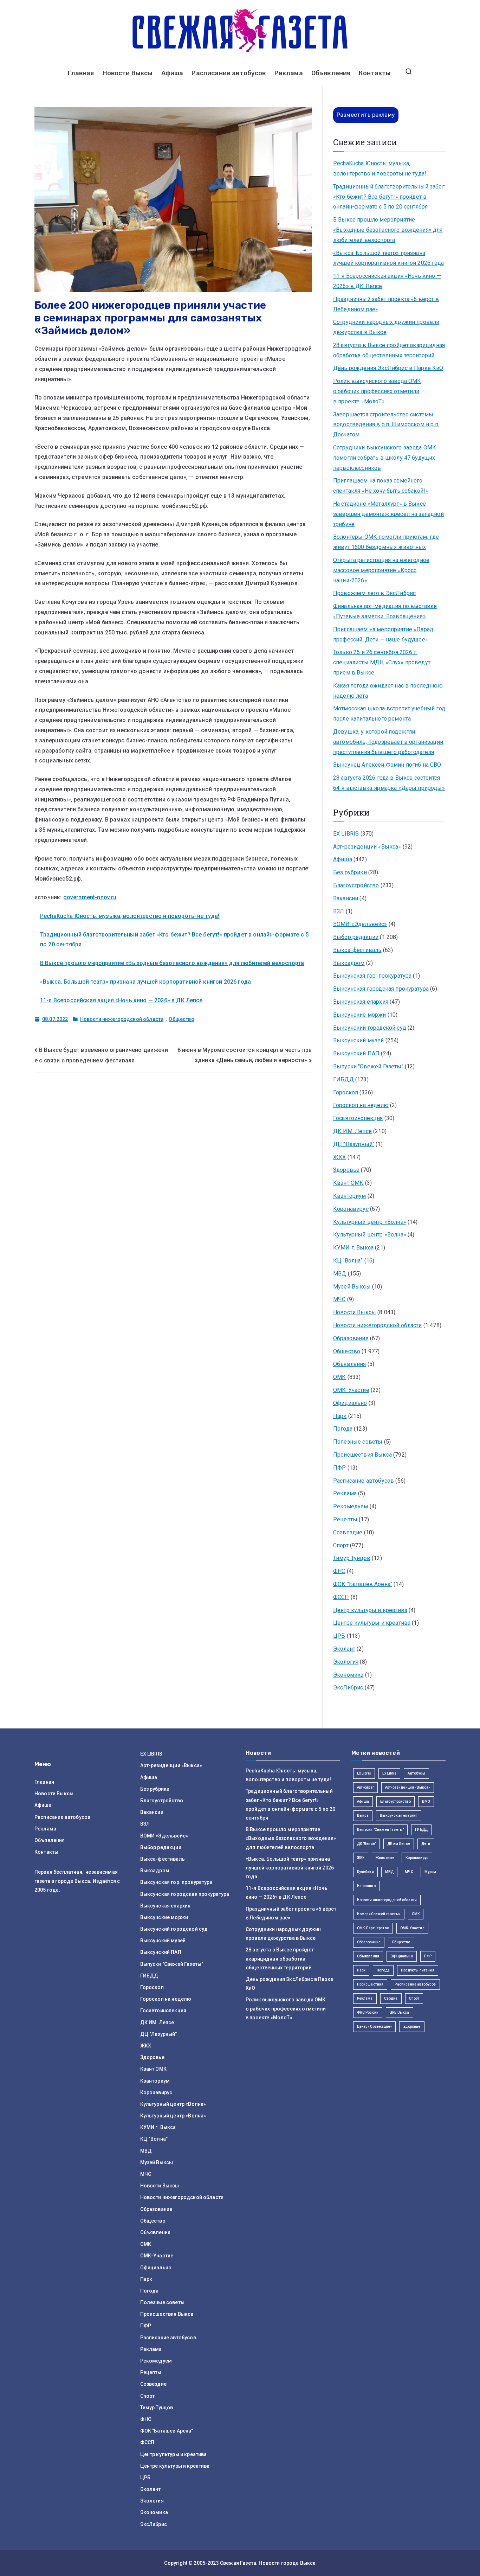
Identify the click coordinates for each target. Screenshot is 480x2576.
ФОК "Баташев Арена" (363, 1584)
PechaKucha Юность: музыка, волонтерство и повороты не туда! (130, 916)
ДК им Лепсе (399, 1844)
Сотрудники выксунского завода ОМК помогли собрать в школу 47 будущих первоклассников (385, 458)
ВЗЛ (339, 911)
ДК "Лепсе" (367, 1844)
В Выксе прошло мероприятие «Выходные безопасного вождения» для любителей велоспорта (172, 963)
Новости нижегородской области (122, 1019)
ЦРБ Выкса (399, 2012)
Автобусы (416, 1773)
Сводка (391, 1998)
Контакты (375, 73)
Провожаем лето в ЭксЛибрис (374, 593)
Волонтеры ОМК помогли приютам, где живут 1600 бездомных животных (386, 542)
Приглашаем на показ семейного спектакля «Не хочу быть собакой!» (381, 486)
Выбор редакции (356, 937)
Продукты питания (418, 1970)
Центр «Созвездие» (375, 2027)
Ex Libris (364, 1773)
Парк (340, 1416)
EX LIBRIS (346, 834)
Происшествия (370, 1984)
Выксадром (349, 963)
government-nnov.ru (90, 897)
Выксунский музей (359, 1040)
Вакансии (346, 898)
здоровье (412, 2027)
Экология (346, 1662)
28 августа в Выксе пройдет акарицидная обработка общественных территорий (389, 350)
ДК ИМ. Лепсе (352, 1131)
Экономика (348, 1675)
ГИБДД (343, 1079)
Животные (385, 1858)
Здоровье (346, 1170)
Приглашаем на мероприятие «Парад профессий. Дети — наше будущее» (383, 634)
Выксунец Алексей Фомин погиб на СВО (387, 765)
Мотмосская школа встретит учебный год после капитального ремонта (389, 714)
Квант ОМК (348, 1183)
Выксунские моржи (360, 1015)
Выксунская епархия (361, 1002)
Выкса (363, 1816)
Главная (81, 73)
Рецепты (345, 1519)
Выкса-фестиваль (357, 950)
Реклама (289, 73)
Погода (343, 1429)
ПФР (339, 1468)
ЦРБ (339, 1636)
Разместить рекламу (366, 115)
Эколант (344, 1649)
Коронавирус (351, 1209)
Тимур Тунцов (352, 1558)
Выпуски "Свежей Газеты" (368, 1066)
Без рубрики (350, 872)
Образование (351, 1338)
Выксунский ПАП (356, 1053)
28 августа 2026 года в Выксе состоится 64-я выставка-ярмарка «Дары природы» (389, 783)
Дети (426, 1844)
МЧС (339, 1299)
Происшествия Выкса (362, 1455)
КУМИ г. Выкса (353, 1248)
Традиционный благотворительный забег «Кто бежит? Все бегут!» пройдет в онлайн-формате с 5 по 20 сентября (389, 197)
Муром (430, 1872)
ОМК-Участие (351, 1390)
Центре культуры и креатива (372, 1623)
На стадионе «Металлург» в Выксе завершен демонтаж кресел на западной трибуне (388, 514)
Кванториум (350, 1196)
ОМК (339, 1377)
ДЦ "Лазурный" (354, 1144)
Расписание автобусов (229, 73)
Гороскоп (346, 1092)
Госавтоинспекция (358, 1118)
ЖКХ (339, 1157)
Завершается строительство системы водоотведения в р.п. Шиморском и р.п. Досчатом (386, 425)
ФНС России (368, 2012)
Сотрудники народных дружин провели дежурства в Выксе (386, 327)
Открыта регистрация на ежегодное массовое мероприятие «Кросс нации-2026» (381, 570)
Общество (181, 1019)
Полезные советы (358, 1442)
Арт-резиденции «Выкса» (367, 847)
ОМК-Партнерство (373, 1928)
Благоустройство (356, 885)
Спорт (341, 1545)
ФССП (341, 1597)
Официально (350, 1403)
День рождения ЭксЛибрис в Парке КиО (388, 368)
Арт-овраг (365, 1787)
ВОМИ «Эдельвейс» (360, 924)
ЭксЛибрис (348, 1687)
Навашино (366, 1886)
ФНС (339, 1571)
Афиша (172, 73)
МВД (340, 1274)
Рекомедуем (351, 1506)
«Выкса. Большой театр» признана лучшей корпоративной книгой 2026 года (145, 982)
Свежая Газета (238, 2563)
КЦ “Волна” (348, 1261)
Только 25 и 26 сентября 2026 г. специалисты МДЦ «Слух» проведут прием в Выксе (382, 662)
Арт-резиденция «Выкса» (408, 1787)
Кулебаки (365, 1872)
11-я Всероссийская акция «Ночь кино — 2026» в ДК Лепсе (121, 1000)
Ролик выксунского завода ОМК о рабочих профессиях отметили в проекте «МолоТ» (377, 391)
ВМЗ (426, 1801)
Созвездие (348, 1532)
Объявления (331, 73)
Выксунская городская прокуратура (381, 989)
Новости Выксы (128, 73)
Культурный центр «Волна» (370, 1222)
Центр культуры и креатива (370, 1610)
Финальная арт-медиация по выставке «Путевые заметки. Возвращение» (385, 611)
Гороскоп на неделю (361, 1105)
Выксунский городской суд (370, 1028)
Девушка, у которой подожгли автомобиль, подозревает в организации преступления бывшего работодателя (388, 742)
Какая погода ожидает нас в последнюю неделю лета (388, 691)
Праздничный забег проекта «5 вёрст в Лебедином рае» (386, 304)
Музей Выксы (352, 1287)
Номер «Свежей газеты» (379, 1914)
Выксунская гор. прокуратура (372, 976)
